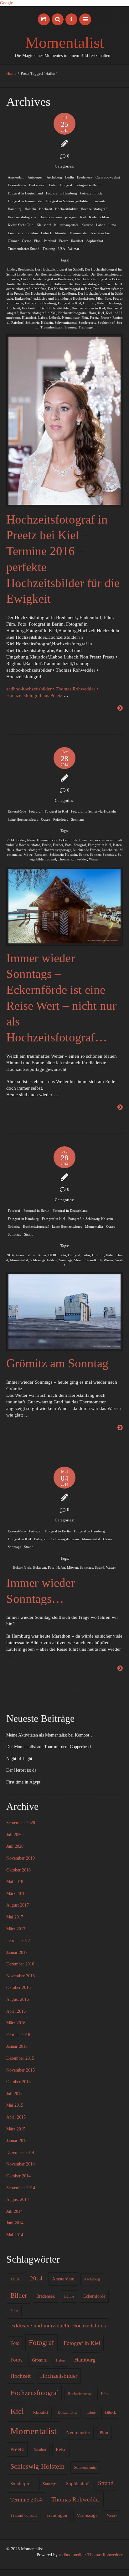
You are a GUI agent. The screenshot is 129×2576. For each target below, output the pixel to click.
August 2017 (18, 1905)
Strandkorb (94, 1260)
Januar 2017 (17, 1952)
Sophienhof (95, 241)
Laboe (101, 225)
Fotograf (66, 185)
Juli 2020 (14, 1835)
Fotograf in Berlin (88, 185)
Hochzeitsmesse (51, 217)
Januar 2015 (17, 2141)
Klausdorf (44, 225)
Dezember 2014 (20, 2153)
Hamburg (15, 209)
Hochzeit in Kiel (34, 308)
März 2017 (16, 1929)
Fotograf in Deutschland (25, 193)
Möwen (72, 1567)
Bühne (69, 2296)
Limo (112, 225)
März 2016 (16, 2023)
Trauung (49, 249)
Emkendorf (37, 185)
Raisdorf (77, 241)
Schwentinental (66, 323)
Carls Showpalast (108, 177)
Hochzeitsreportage (57, 850)
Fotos (86, 1255)
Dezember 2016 (20, 1964)
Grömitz (100, 201)
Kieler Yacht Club (21, 225)
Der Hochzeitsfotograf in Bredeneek (47, 279)
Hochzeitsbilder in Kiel (88, 308)
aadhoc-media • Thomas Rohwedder (91, 2555)
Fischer (58, 845)
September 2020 (21, 1823)
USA (62, 249)
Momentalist (64, 43)
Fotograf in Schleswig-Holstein (68, 201)
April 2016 (16, 2011)
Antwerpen (36, 177)
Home (11, 74)
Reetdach (41, 854)
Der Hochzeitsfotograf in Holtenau (42, 284)
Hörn (92, 313)
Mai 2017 (15, 1917)
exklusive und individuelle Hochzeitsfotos (64, 298)
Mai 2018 (15, 1882)
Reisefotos (61, 819)
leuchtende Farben (87, 850)
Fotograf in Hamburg (62, 193)
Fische (46, 845)
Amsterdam (16, 177)
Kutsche (87, 225)
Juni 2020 (15, 1846)
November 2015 (21, 2070)
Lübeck (46, 233)
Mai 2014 (15, 2235)
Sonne (83, 854)
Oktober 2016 (18, 1987)
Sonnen (95, 854)
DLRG (53, 1255)
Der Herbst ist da (21, 1770)
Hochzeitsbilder (66, 209)
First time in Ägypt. (24, 1782)
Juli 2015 (14, 2094)
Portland (50, 241)
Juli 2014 (14, 2211)
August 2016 (18, 1999)
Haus (10, 850)
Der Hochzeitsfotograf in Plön (70, 289)
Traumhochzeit (51, 327)
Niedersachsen (101, 233)
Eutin (53, 185)
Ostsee (26, 241)
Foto (108, 298)
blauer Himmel (38, 840)
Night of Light (19, 1759)
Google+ (8, 3)
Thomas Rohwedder (72, 859)
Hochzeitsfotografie (22, 217)
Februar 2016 (18, 2035)
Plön (37, 241)
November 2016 (21, 1976)
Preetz (64, 241)
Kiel (83, 217)
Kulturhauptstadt (66, 225)
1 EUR (15, 2279)
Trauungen (87, 327)
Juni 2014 (15, 2223)
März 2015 (16, 2129)
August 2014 (18, 2199)
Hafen (101, 303)
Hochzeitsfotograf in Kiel (38, 313)
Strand (51, 859)
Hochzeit (46, 209)
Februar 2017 (18, 1941)
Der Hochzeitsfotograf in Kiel (90, 284)
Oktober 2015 (18, 2082)
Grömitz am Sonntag (57, 1363)
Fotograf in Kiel (92, 193)
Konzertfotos (67, 2413)
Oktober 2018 (18, 1870)
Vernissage (87, 2515)
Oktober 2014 (18, 2176)
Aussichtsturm (26, 1255)
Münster (61, 233)
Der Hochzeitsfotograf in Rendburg (50, 293)
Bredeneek (85, 177)
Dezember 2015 (20, 2058)
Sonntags (78, 819)
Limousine (15, 233)
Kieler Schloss (99, 217)
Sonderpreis (87, 323)
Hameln (30, 209)
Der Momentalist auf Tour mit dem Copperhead (49, 1747)
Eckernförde (17, 185)
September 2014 (21, 2188)
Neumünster (79, 233)
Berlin (70, 177)
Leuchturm (110, 850)
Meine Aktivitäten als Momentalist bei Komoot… (50, 1735)
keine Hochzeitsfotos (23, 819)
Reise (61, 2450)
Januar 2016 (17, 2046)
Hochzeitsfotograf (94, 209)
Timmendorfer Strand (24, 249)
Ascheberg (54, 177)
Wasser (94, 859)
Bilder (12, 269)
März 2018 (16, 1894)
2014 (11, 840)
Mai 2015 (15, 2105)
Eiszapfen (86, 840)
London (32, 233)
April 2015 (16, 2117)
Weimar (74, 249)
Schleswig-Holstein (39, 323)
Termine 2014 (26, 2500)
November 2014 (21, 2164)
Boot (54, 840)
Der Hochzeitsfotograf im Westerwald (62, 274)
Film (99, 298)
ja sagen (71, 217)
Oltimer (13, 241)
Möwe (28, 854)
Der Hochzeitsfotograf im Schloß (59, 269)
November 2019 (21, 1858)
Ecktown (40, 1567)
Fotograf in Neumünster (25, 201)
